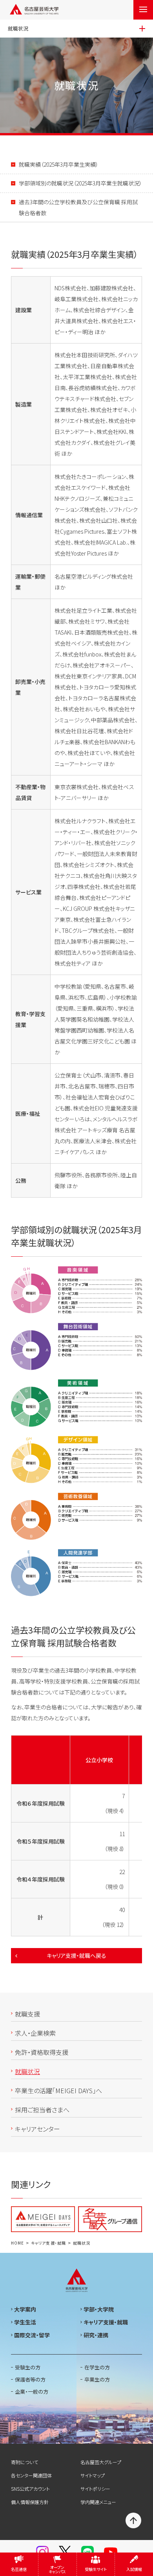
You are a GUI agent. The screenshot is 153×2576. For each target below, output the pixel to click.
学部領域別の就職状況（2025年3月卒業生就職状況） (80, 183)
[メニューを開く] (143, 10)
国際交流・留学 (32, 2335)
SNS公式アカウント (30, 2489)
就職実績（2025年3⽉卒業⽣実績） (59, 164)
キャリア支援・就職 (48, 2243)
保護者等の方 (30, 2379)
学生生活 (25, 2322)
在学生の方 (97, 2367)
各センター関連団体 (31, 2475)
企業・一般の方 (32, 2392)
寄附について (25, 2462)
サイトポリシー (95, 2489)
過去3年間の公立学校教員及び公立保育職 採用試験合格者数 (78, 207)
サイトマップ (93, 2475)
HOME (17, 2243)
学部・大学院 (99, 2309)
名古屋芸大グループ (101, 2462)
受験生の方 (28, 2367)
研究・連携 (96, 2335)
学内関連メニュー (98, 2502)
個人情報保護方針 (30, 2502)
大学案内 (25, 2309)
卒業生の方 (97, 2379)
